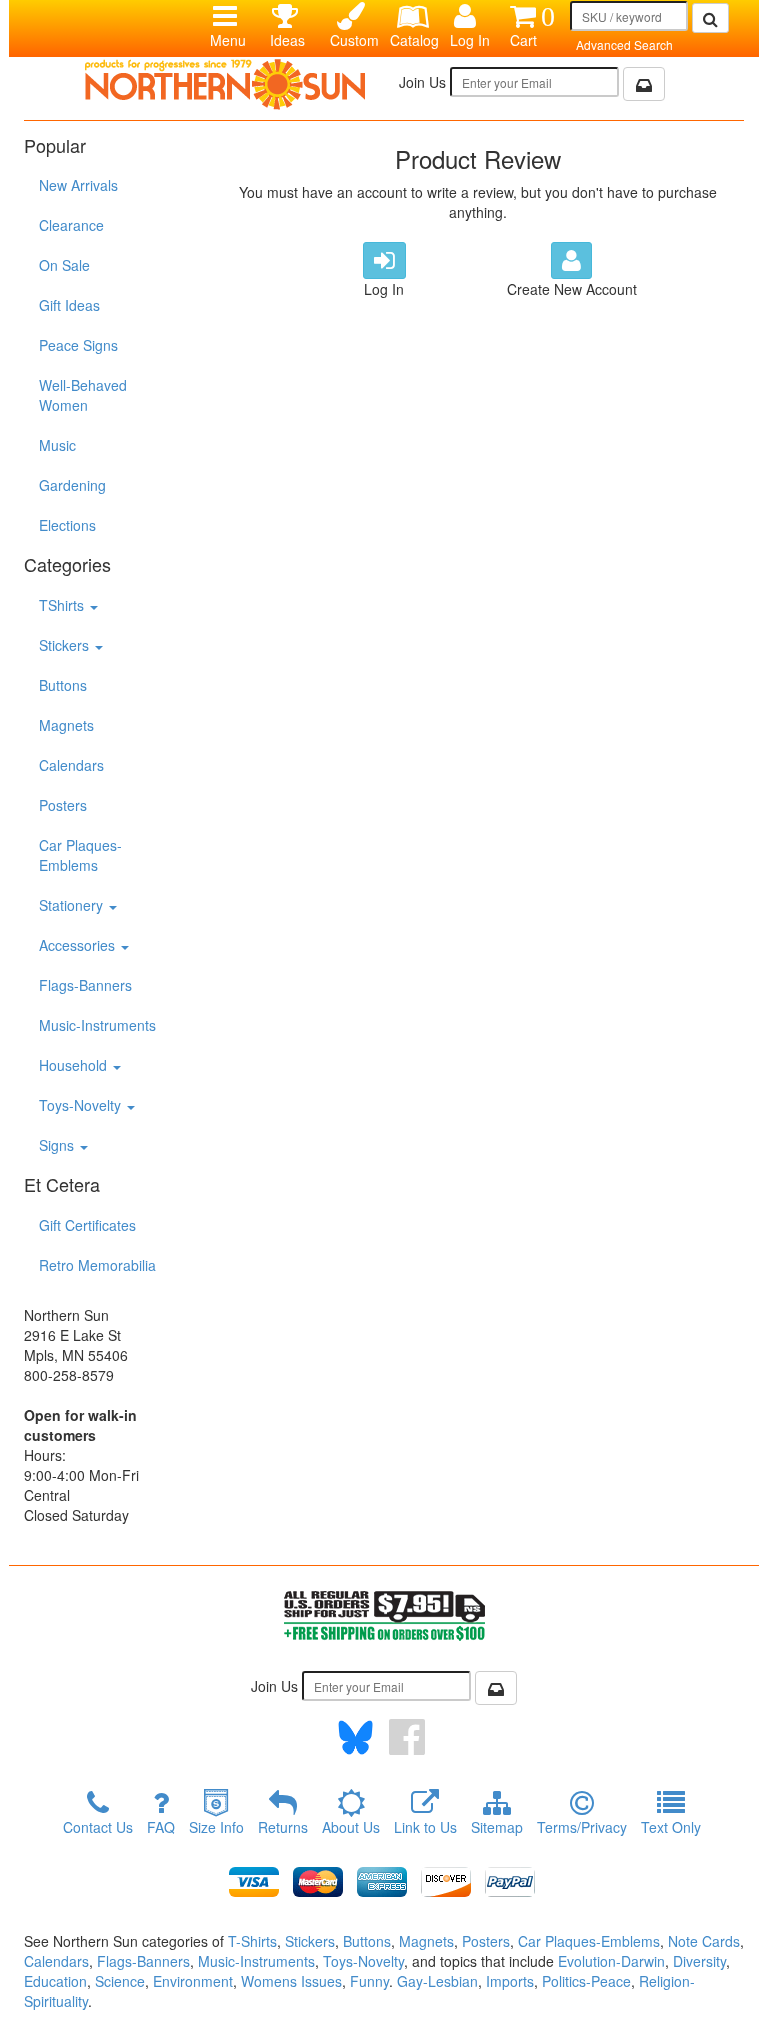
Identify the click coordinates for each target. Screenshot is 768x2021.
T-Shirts (252, 1941)
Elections (67, 525)
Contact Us (98, 1827)
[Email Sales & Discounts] (644, 84)
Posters (63, 805)
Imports (510, 1981)
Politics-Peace (586, 1981)
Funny (369, 1981)
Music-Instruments (97, 1025)
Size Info (216, 1827)
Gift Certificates (87, 1225)
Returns (283, 1827)
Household (75, 1065)
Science (120, 1981)
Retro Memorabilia (97, 1265)
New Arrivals (78, 185)
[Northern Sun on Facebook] (407, 1737)
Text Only (671, 1827)
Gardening (72, 485)
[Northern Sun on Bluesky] (355, 1737)
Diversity (699, 1961)
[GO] (710, 18)
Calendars (71, 765)
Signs (58, 1145)
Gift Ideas (69, 305)
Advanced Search (624, 44)
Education (55, 1981)
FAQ (161, 1827)
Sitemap (497, 1827)
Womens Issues (291, 1981)
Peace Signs (78, 345)
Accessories (79, 945)
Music (57, 445)
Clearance (71, 225)
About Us (351, 1827)
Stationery (73, 905)
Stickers (66, 645)
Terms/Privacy (582, 1827)
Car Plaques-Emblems (80, 855)
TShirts (63, 605)
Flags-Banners (85, 985)
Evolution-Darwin (611, 1961)
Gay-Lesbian (437, 1981)
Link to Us (425, 1827)
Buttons (63, 685)
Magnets (66, 725)
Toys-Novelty (82, 1105)
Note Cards (704, 1941)
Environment (193, 1981)
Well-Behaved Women (83, 395)
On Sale (64, 265)
